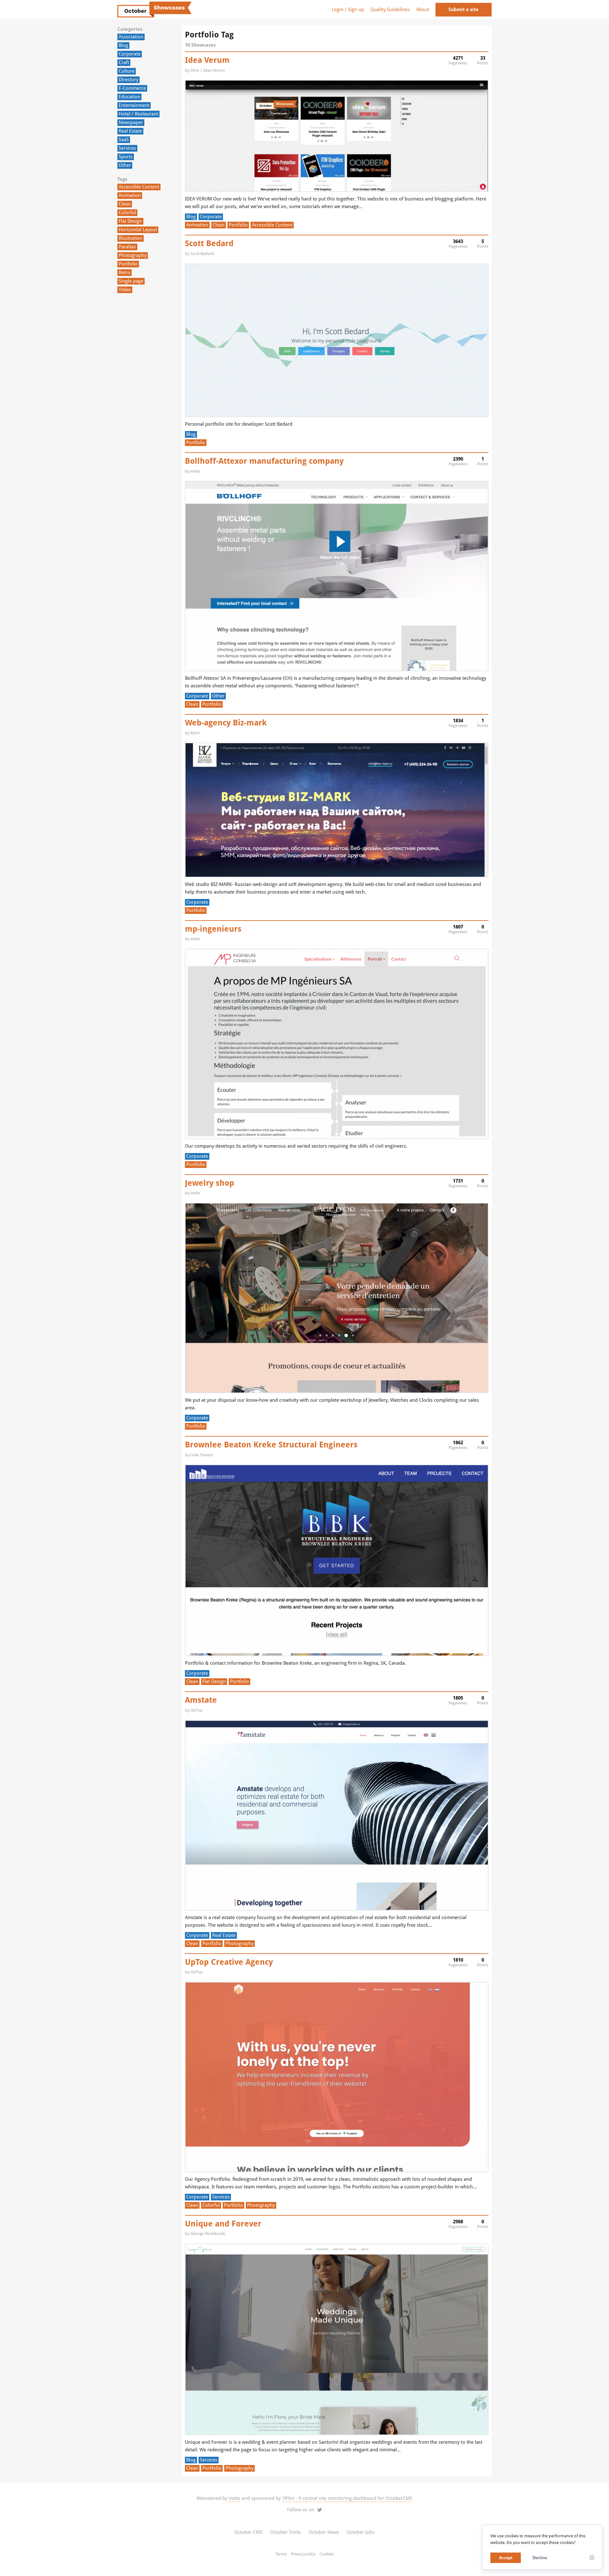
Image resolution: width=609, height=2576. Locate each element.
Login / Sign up (348, 10)
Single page (131, 281)
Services (127, 148)
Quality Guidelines (390, 10)
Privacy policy (303, 2554)
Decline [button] (540, 2558)
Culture (127, 71)
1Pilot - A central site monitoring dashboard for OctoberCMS (347, 2498)
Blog (123, 45)
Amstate (201, 1700)
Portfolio (128, 264)
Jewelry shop (210, 1183)
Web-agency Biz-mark (226, 723)
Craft (124, 62)
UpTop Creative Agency (229, 1962)
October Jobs (361, 2532)
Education (129, 97)
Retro (124, 272)
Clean (125, 204)
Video (125, 290)
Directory (128, 80)
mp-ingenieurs (213, 929)
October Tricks (286, 2532)
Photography (133, 255)
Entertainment (134, 105)
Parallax (127, 247)
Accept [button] (506, 2558)
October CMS (249, 2532)
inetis (235, 2498)
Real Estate (130, 131)
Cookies (327, 2554)
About (423, 10)
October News (324, 2532)
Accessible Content (139, 187)
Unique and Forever (223, 2224)
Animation (130, 195)
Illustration (131, 238)
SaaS (124, 140)
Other (125, 165)
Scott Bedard (209, 243)
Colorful (127, 213)
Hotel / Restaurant (138, 114)
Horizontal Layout (138, 230)
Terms (281, 2554)
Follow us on (301, 2510)
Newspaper (131, 122)
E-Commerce (132, 88)
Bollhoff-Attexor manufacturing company (264, 461)
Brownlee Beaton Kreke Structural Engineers (271, 1445)
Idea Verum (207, 60)
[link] (592, 2558)
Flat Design (130, 221)
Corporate (130, 54)
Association (131, 37)
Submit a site (464, 10)
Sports (126, 157)
